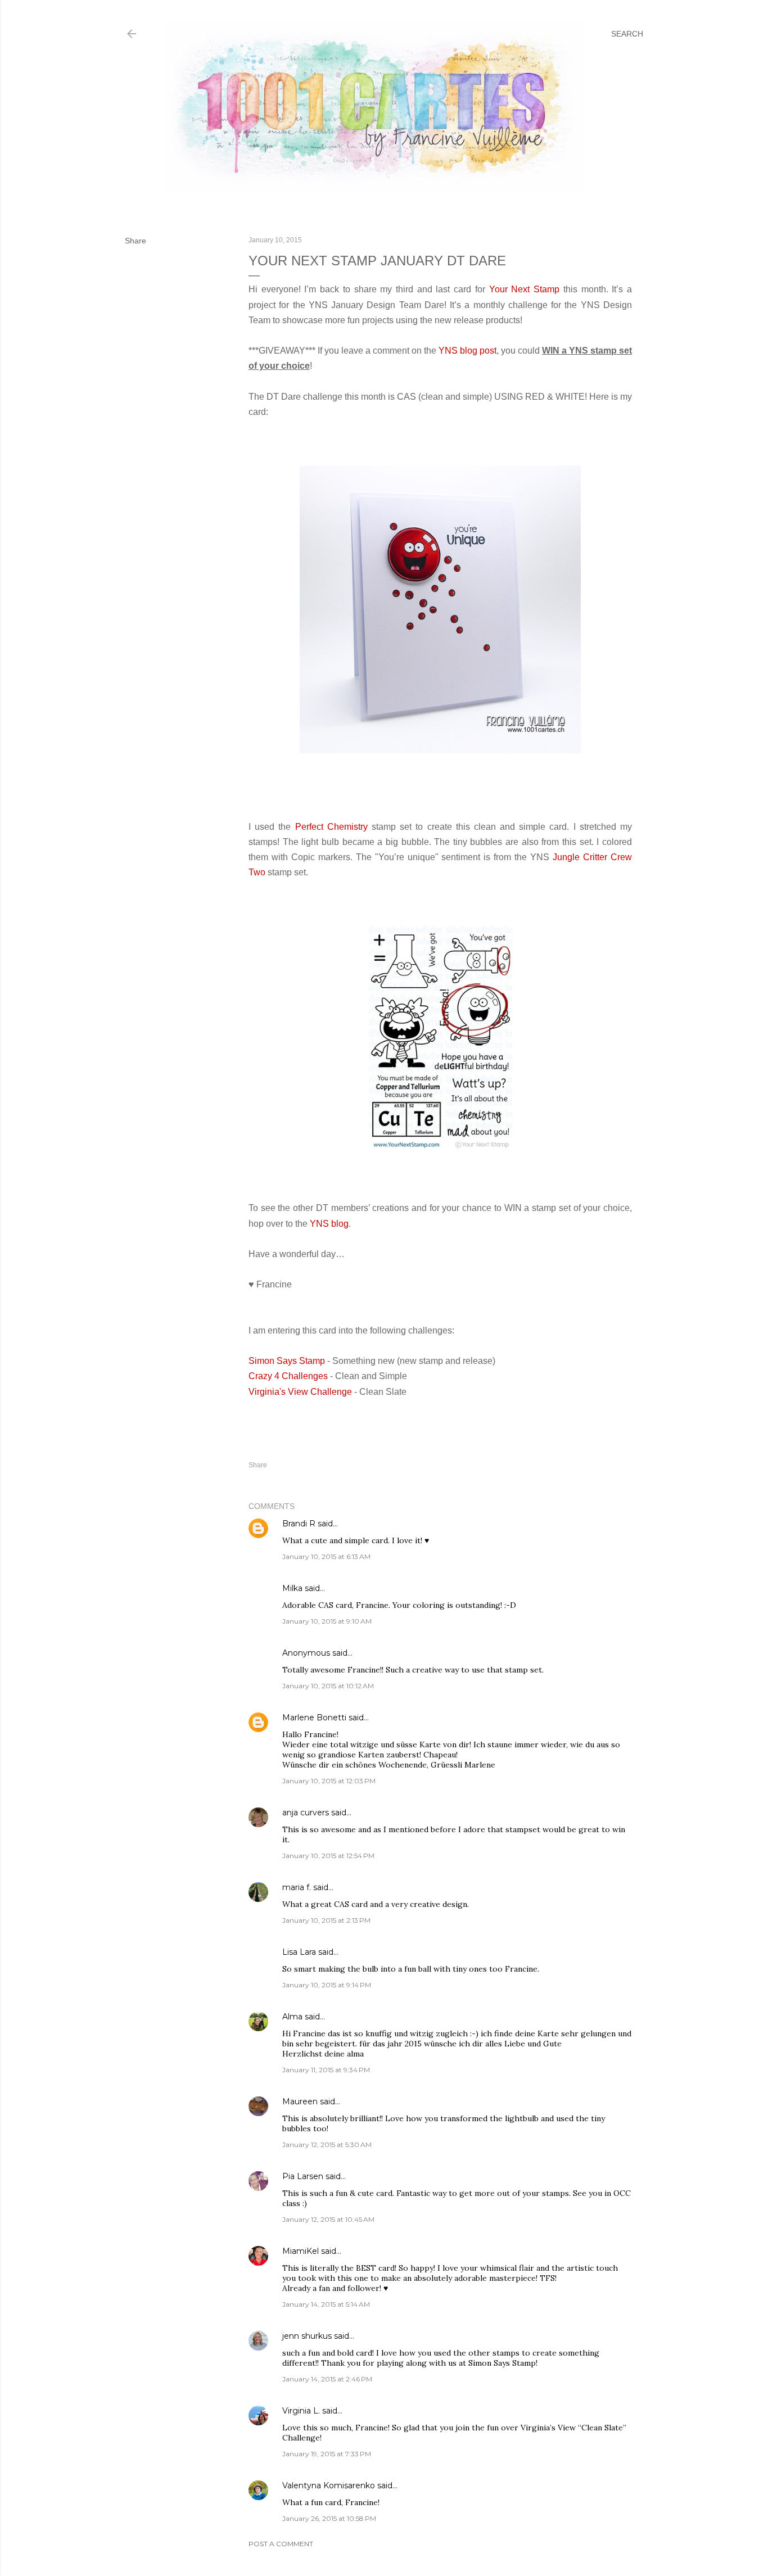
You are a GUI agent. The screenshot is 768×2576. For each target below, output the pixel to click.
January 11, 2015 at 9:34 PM (326, 2070)
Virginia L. (301, 2411)
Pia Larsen (303, 2176)
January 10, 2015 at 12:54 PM (328, 1856)
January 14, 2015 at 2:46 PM (327, 2379)
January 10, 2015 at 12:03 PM (329, 1781)
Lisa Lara (299, 1952)
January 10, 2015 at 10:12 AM (328, 1686)
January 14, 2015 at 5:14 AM (326, 2304)
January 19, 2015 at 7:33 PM (327, 2454)
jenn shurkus (307, 2336)
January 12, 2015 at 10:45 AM (328, 2219)
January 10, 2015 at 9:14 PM (327, 1985)
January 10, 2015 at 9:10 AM (327, 1621)
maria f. (297, 1887)
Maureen (300, 2102)
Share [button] (135, 241)
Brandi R (299, 1524)
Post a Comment (281, 2544)
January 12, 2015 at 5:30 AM (327, 2145)
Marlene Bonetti (314, 1718)
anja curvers (306, 1813)
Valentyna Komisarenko (329, 2485)
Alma (292, 2017)
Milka (292, 1588)
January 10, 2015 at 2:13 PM (326, 1920)
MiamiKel (301, 2251)
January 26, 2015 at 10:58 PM (329, 2518)
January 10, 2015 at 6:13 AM (326, 1556)
